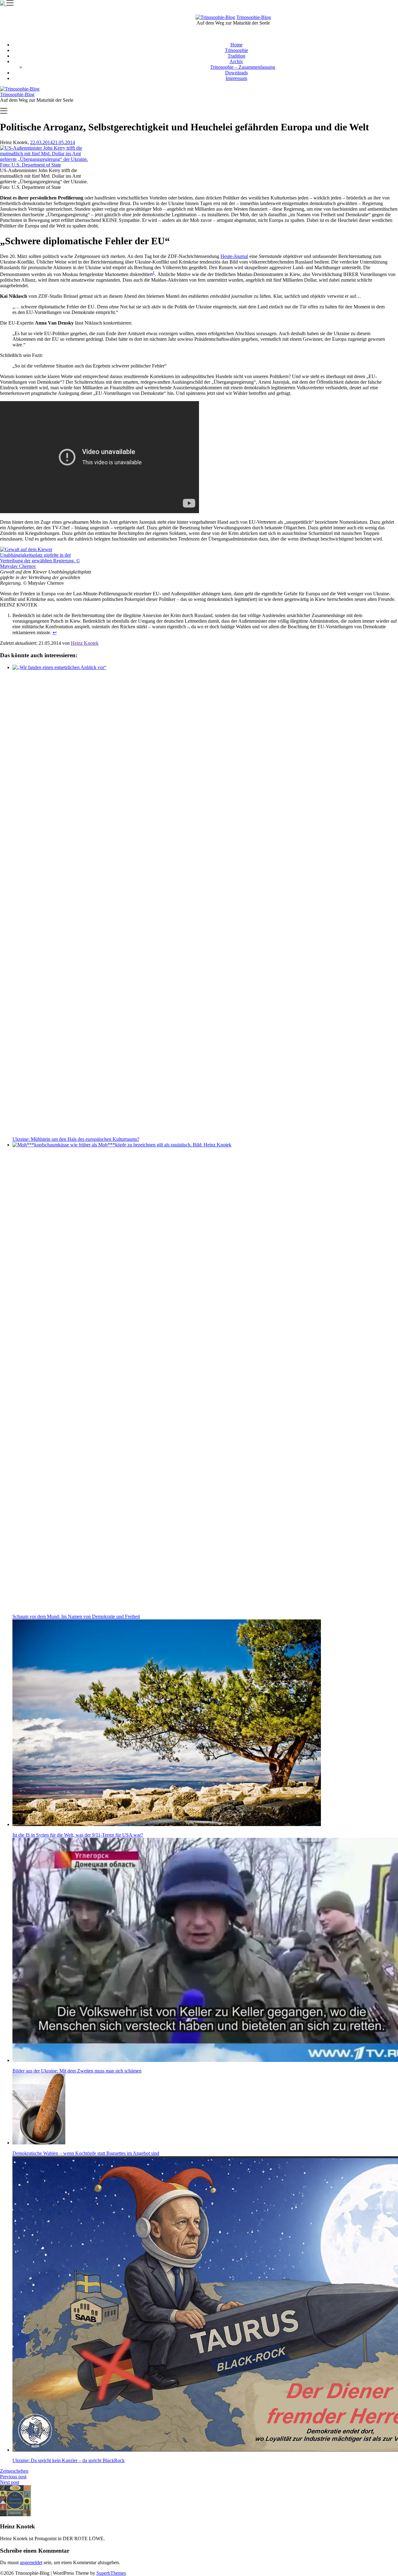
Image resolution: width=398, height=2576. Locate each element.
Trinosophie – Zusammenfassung (243, 67)
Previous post (13, 2477)
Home (236, 45)
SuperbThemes (111, 2573)
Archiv (236, 61)
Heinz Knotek (85, 643)
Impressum (236, 78)
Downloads (236, 73)
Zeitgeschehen (14, 2471)
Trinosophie (236, 50)
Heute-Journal (234, 256)
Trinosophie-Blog (254, 17)
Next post (9, 2482)
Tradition (236, 56)
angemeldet (31, 2562)
